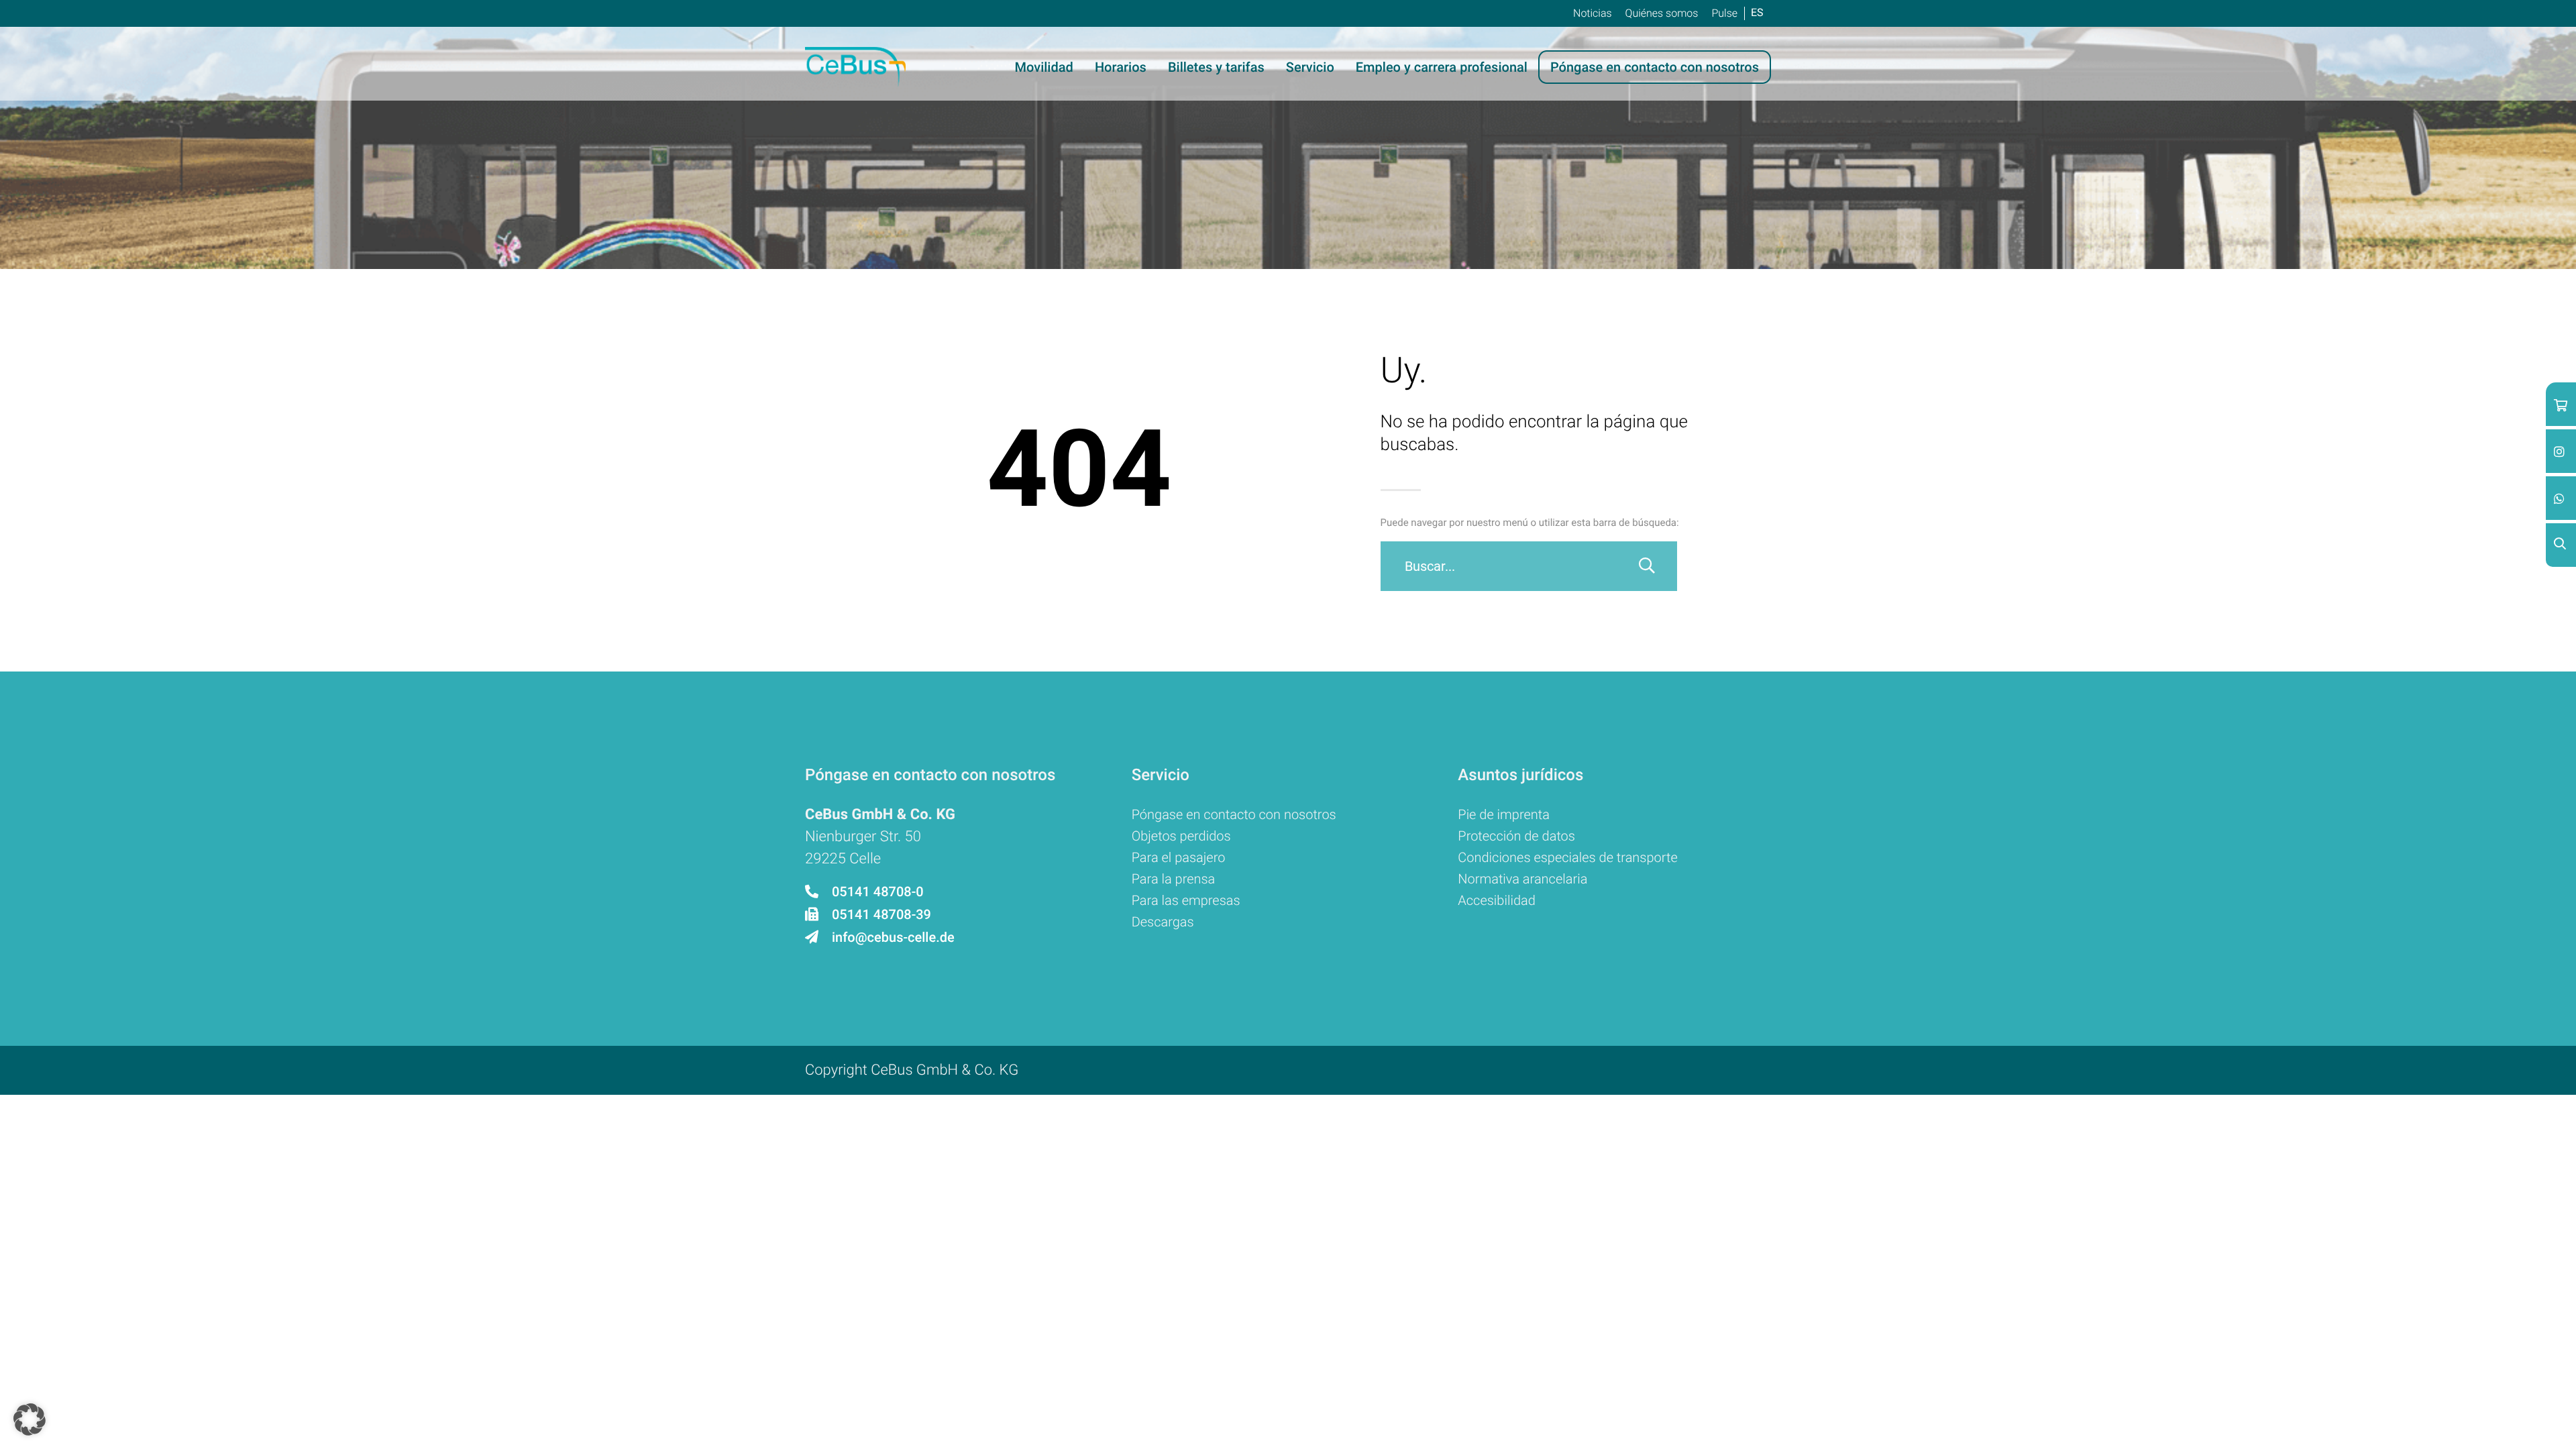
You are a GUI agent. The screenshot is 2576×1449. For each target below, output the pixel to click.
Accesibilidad (1497, 900)
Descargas (1163, 922)
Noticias (1593, 13)
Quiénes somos (1662, 13)
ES (1757, 12)
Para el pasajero (1179, 857)
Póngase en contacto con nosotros (1234, 814)
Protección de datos (1516, 836)
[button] (30, 1419)
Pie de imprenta (1504, 814)
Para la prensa (1174, 879)
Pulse (1724, 13)
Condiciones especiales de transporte (1567, 857)
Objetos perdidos (1181, 836)
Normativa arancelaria (1522, 879)
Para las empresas (1186, 900)
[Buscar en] (1647, 566)
